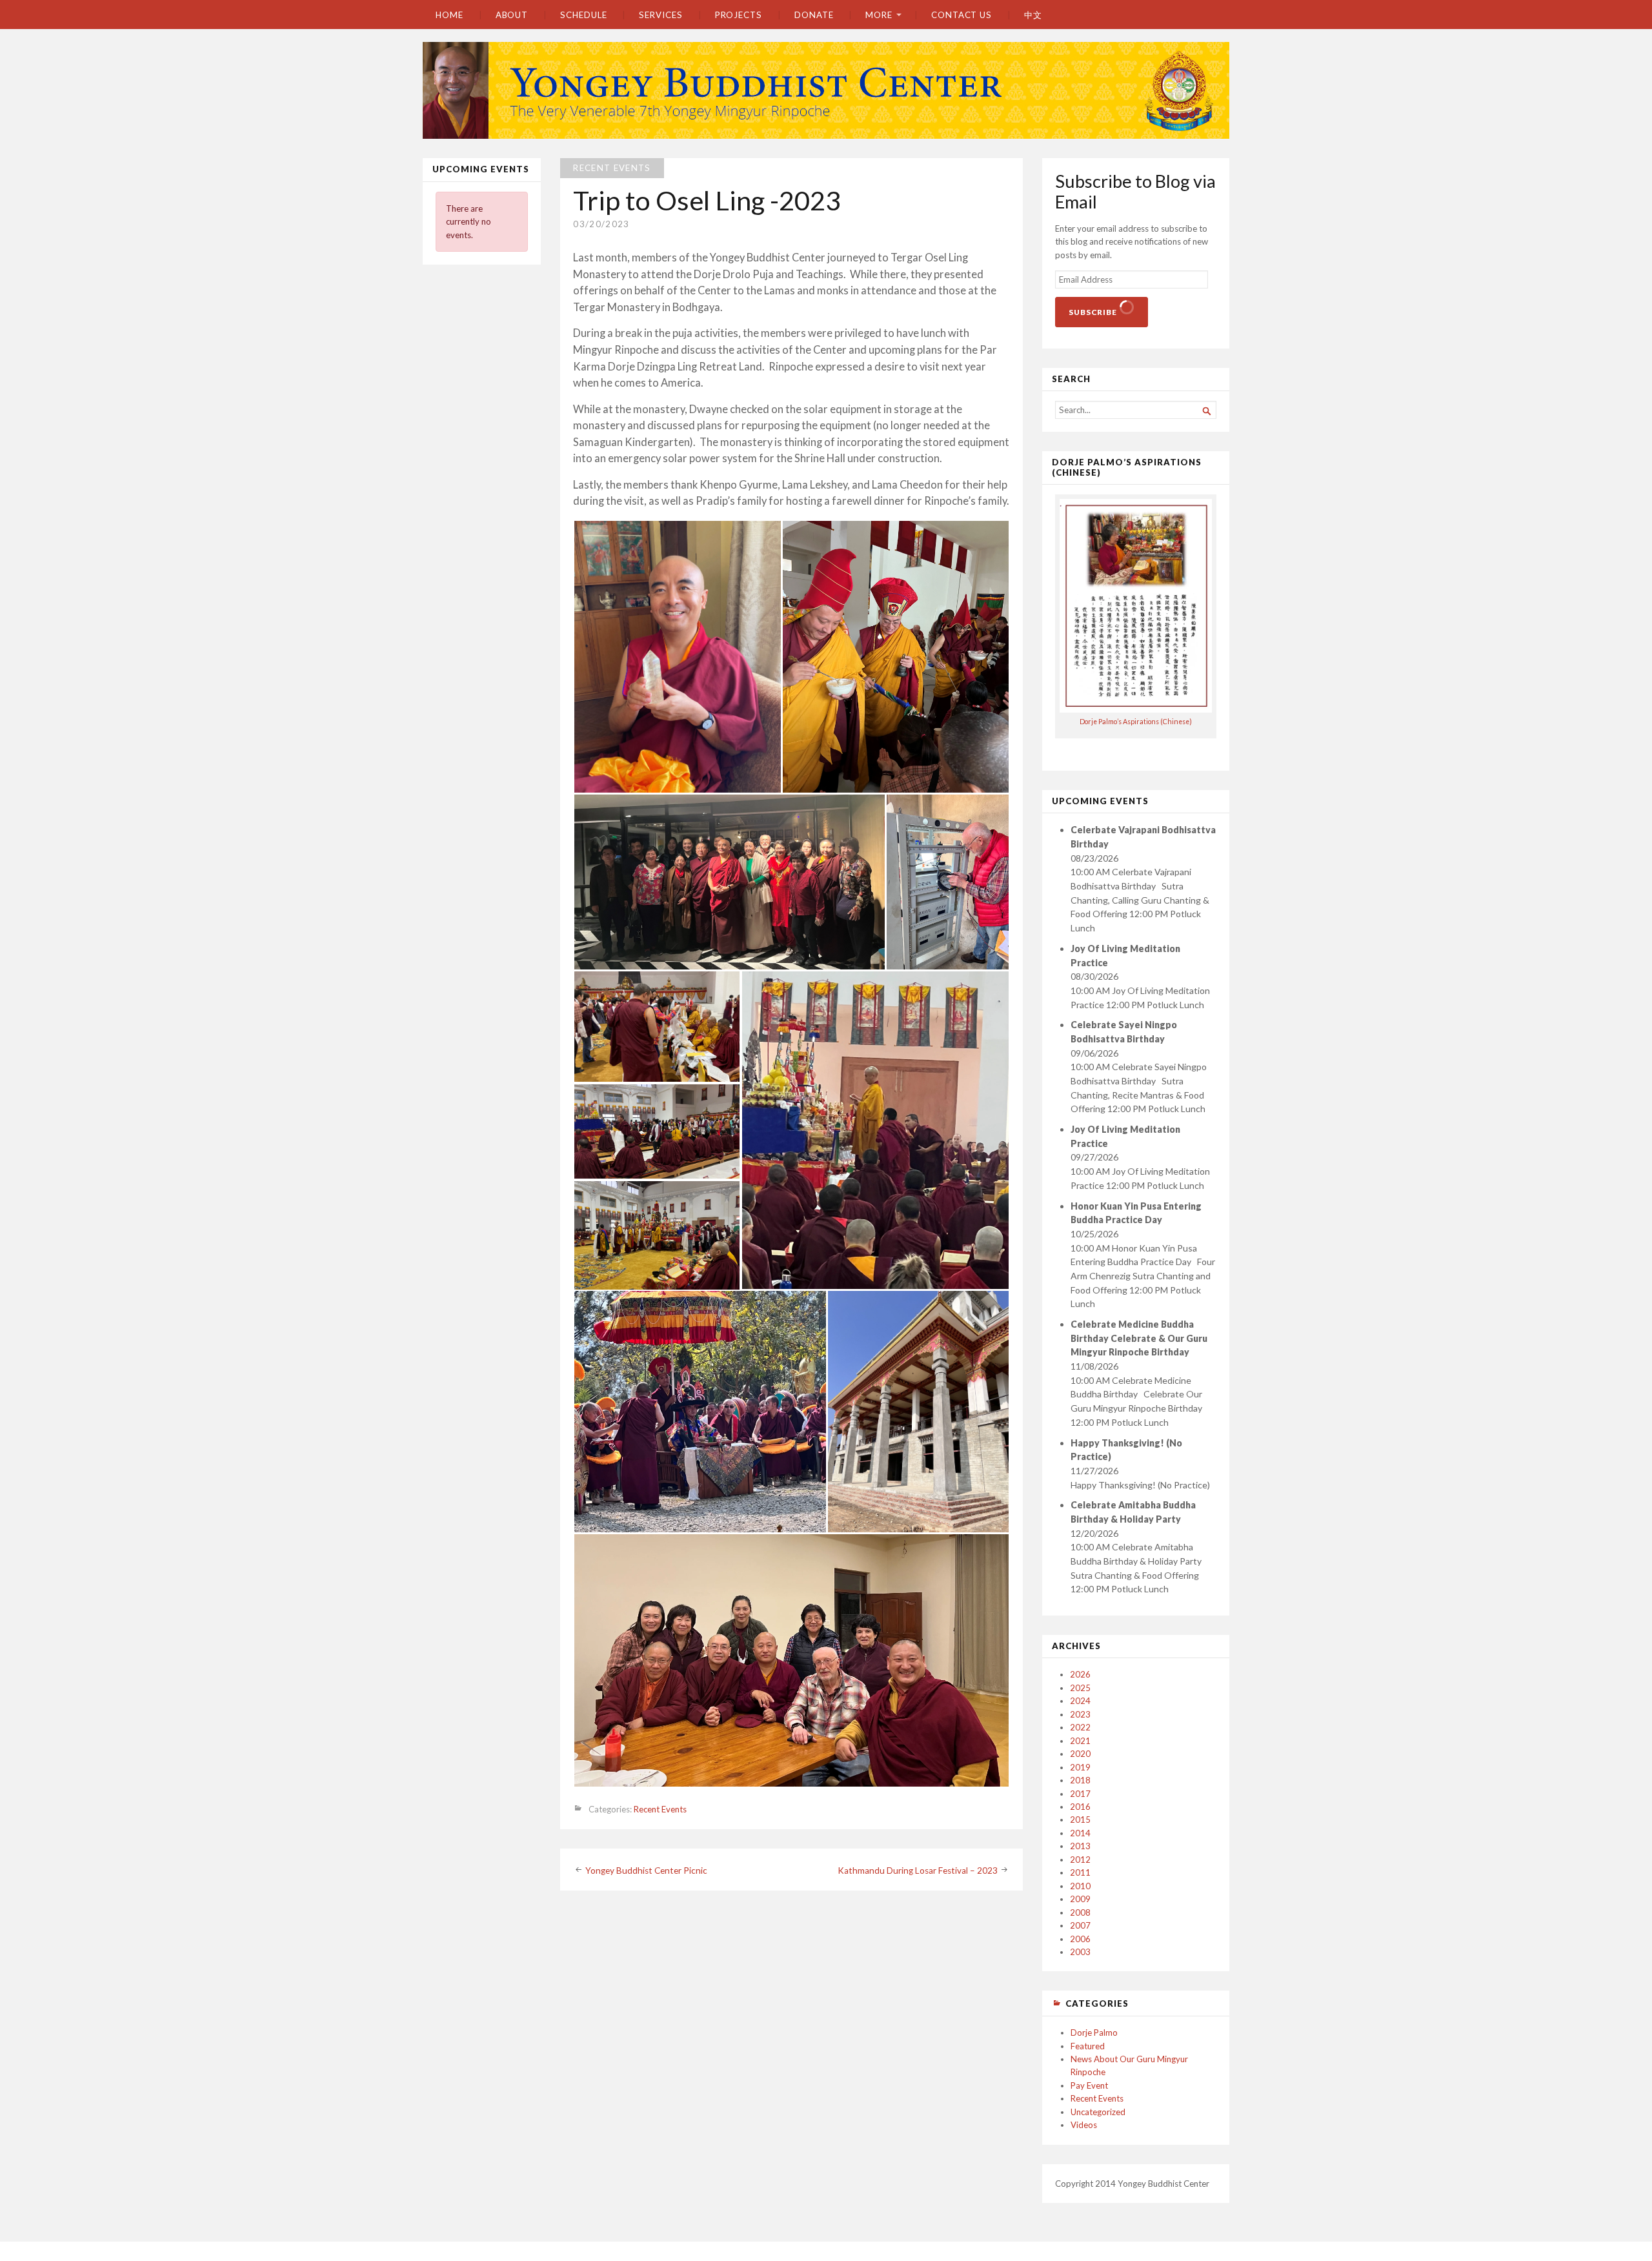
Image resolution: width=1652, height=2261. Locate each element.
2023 (1080, 1714)
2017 (1080, 1794)
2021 (1080, 1741)
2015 (1080, 1820)
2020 (1080, 1754)
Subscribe (1094, 312)
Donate (814, 15)
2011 (1080, 1872)
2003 (1080, 1952)
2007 (1080, 1925)
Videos (1084, 2125)
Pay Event (1089, 2085)
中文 (1033, 15)
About (512, 15)
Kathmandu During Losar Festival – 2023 (918, 1871)
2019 (1080, 1767)
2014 (1080, 1833)
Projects (739, 15)
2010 (1080, 1886)
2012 (1080, 1860)
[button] (677, 657)
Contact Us (962, 15)
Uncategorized (1098, 2112)
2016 (1080, 1807)
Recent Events (612, 168)
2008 (1080, 1912)
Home (449, 15)
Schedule (583, 15)
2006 (1080, 1939)
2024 (1080, 1701)
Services (660, 15)
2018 (1080, 1780)
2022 (1080, 1727)
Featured (1088, 2046)
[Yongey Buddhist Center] (826, 90)
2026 (1080, 1674)
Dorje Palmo (1094, 2033)
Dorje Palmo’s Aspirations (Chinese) (1136, 722)
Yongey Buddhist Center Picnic (646, 1871)
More (879, 15)
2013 (1080, 1846)
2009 (1080, 1899)
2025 (1080, 1688)
